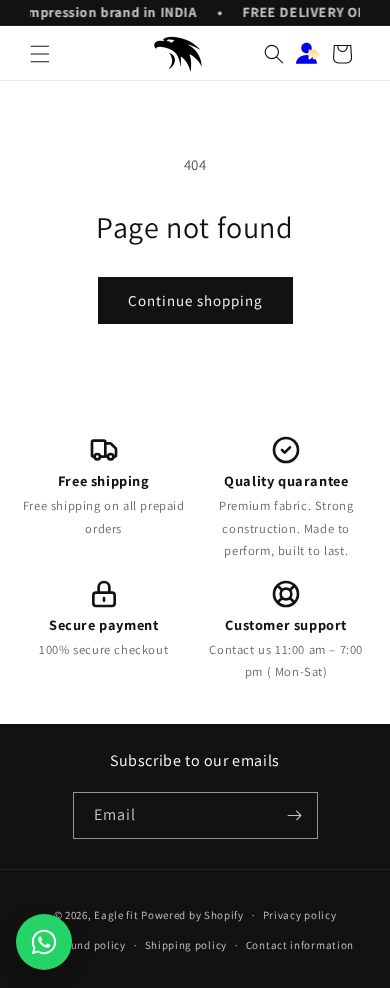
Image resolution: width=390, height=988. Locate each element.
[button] (40, 54)
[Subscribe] (295, 815)
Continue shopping (195, 300)
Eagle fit (116, 915)
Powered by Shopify (192, 915)
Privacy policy (300, 915)
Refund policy (90, 945)
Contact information (300, 945)
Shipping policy (186, 945)
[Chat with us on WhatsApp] (44, 942)
